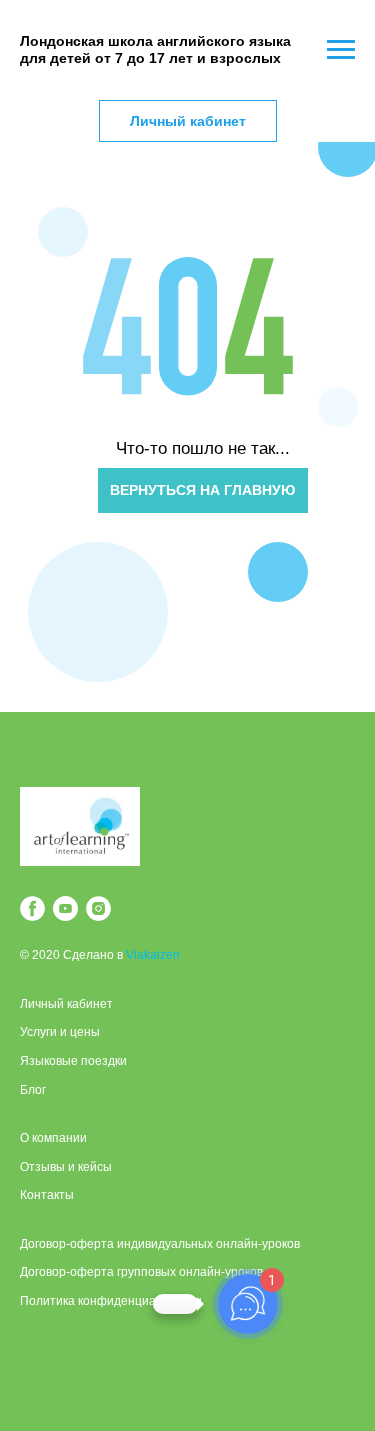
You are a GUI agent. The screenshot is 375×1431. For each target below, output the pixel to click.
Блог (33, 1090)
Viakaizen (153, 955)
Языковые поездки (73, 1061)
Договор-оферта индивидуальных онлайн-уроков (160, 1244)
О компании (53, 1138)
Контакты (47, 1195)
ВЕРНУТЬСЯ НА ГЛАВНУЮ (202, 490)
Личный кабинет (66, 1004)
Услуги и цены (60, 1032)
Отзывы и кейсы (66, 1167)
